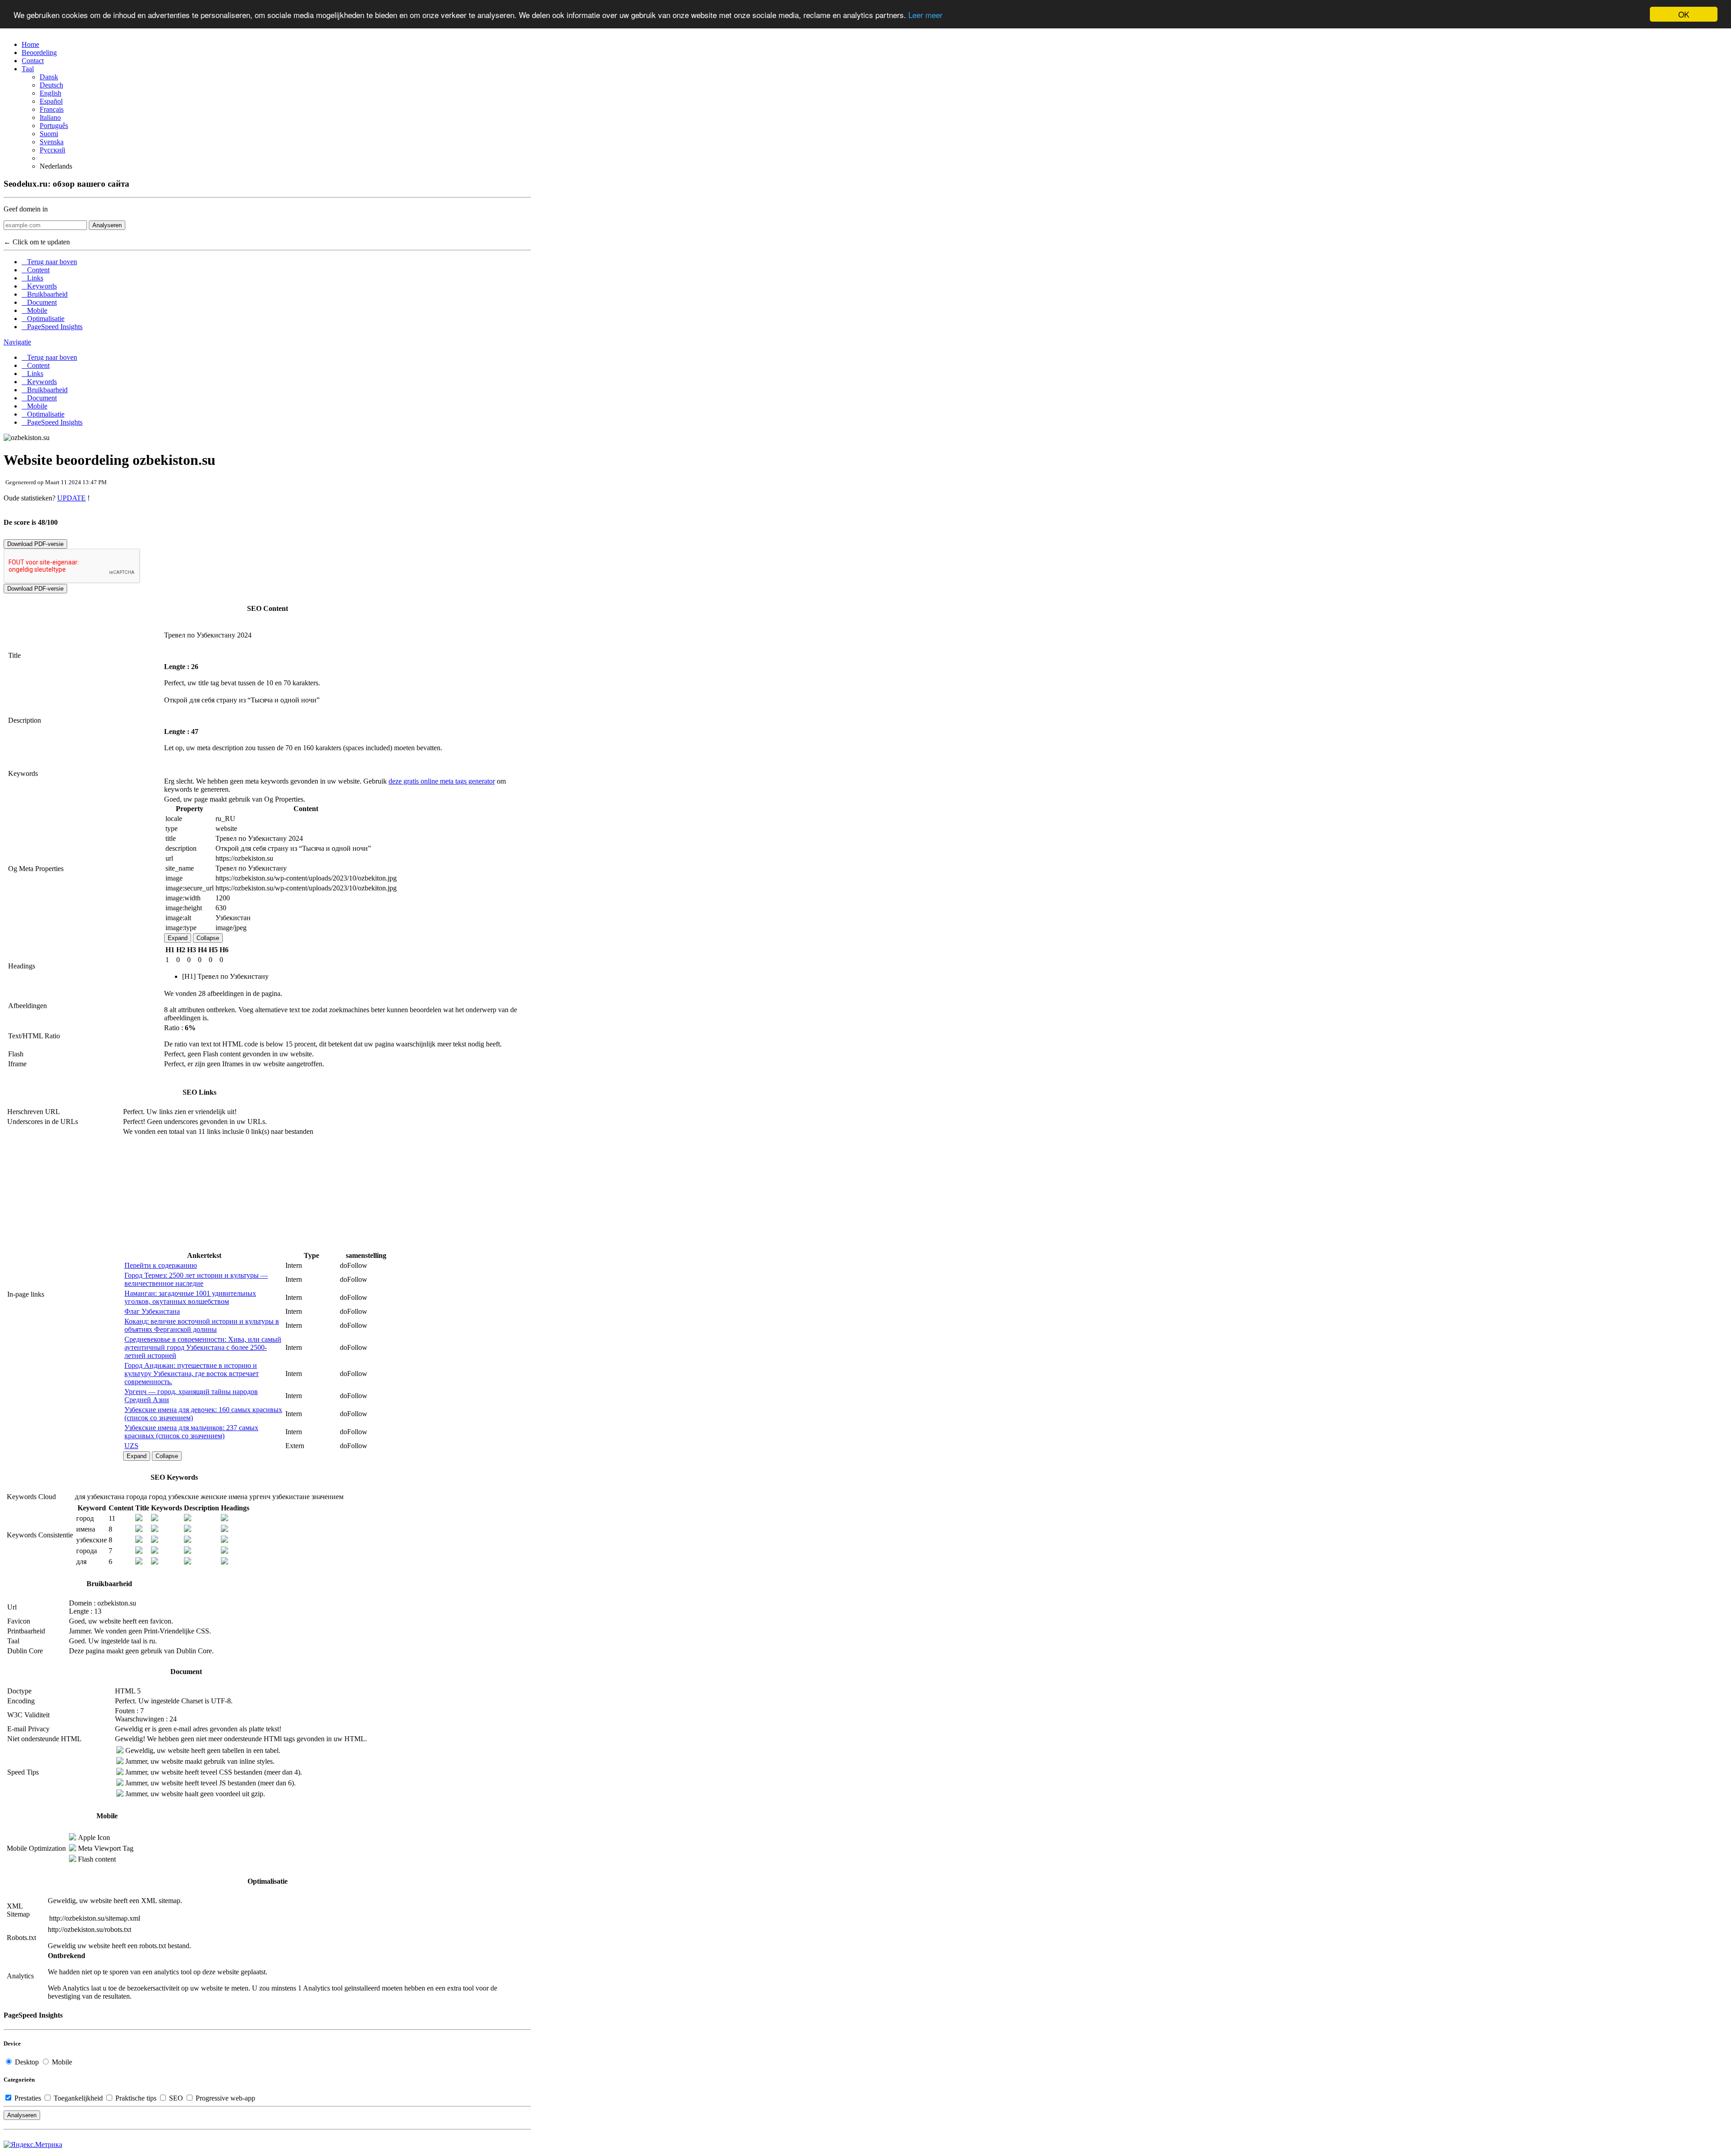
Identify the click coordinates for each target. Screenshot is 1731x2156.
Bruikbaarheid (45, 294)
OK (1684, 14)
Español (51, 101)
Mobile (34, 310)
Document (39, 302)
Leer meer (925, 15)
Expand (178, 938)
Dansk (49, 77)
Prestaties (28, 2098)
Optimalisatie (43, 319)
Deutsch (51, 85)
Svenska (52, 142)
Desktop (27, 2062)
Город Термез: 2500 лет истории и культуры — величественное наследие (196, 1279)
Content (36, 270)
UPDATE (71, 498)
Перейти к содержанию (161, 1265)
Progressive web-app (224, 2098)
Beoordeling (39, 53)
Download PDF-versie (35, 544)
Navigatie (17, 342)
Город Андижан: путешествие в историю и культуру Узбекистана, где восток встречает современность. (192, 1374)
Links (32, 278)
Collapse (208, 938)
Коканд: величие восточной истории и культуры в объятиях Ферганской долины (202, 1325)
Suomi (49, 134)
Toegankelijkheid (78, 2098)
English (50, 93)
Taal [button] (28, 69)
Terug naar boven (49, 262)
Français (52, 109)
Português (54, 126)
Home (30, 44)
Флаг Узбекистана (152, 1311)
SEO (176, 2098)
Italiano (50, 117)
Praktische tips (136, 2098)
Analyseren (107, 225)
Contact (33, 61)
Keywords (39, 286)
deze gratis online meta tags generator (442, 781)
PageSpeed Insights (52, 327)
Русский (53, 150)
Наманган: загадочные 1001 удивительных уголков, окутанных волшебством (190, 1297)
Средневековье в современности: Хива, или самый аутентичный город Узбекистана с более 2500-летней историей (203, 1347)
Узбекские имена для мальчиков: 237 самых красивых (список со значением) (191, 1432)
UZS (131, 1446)
